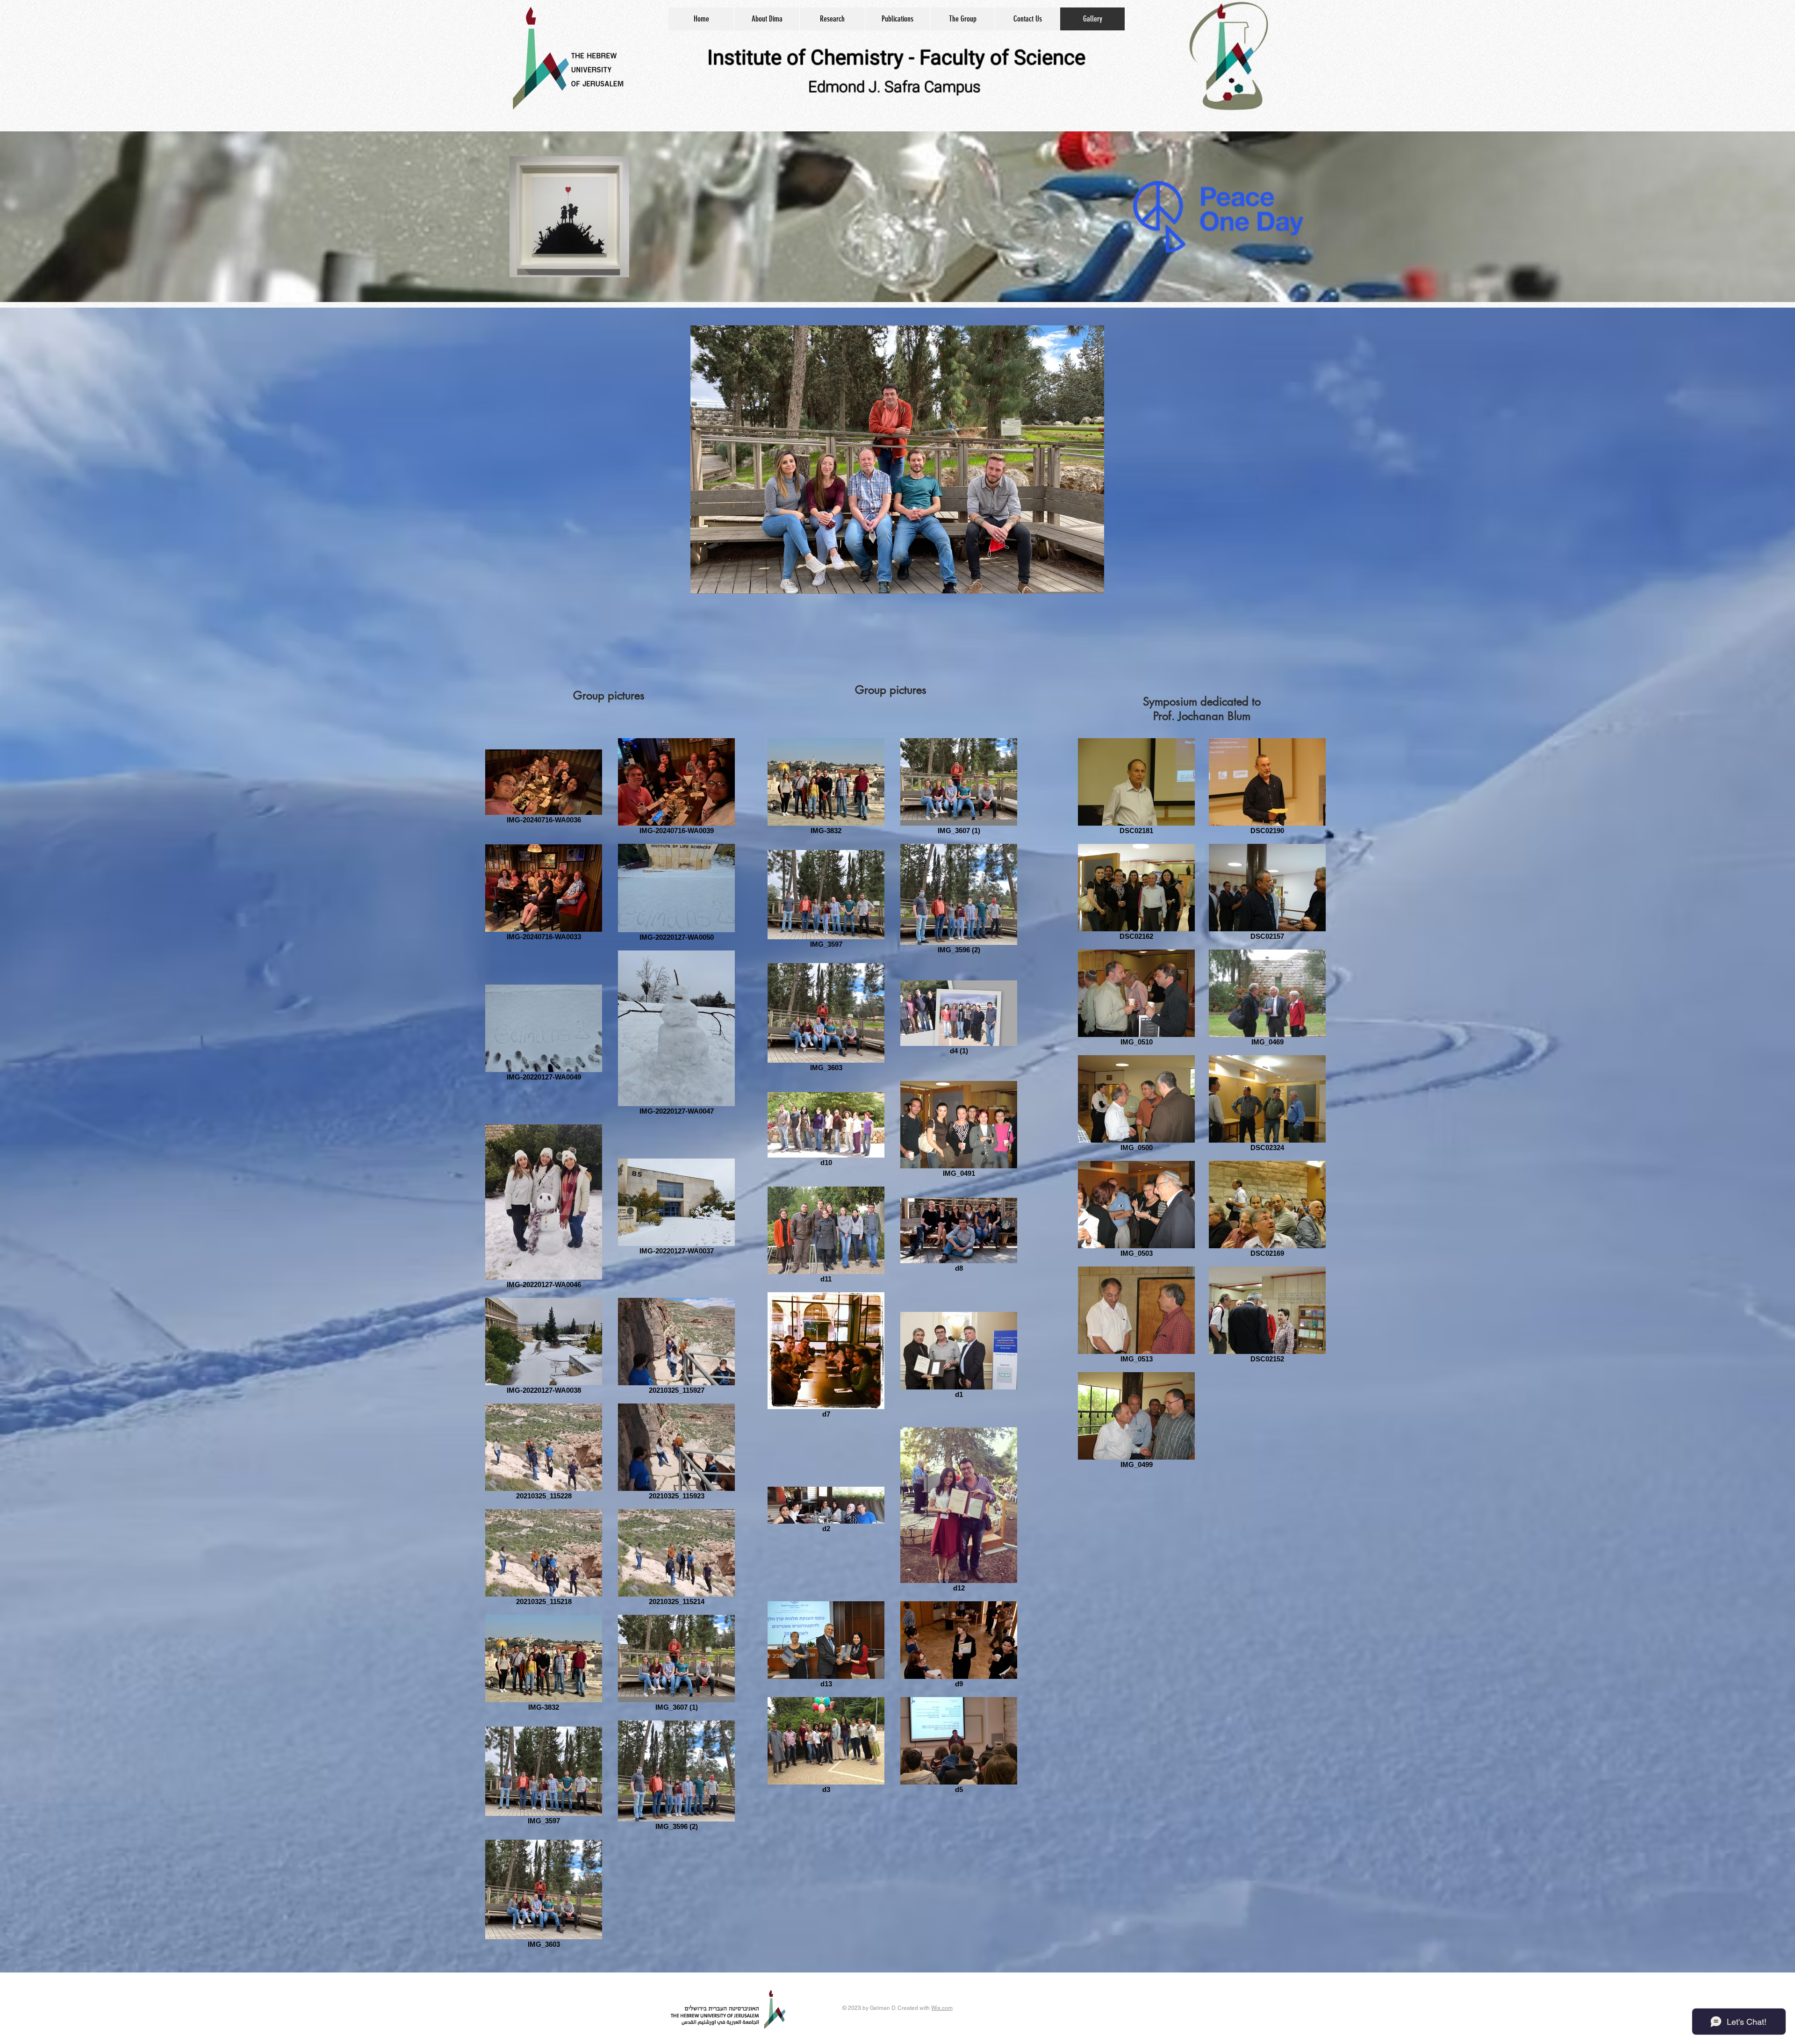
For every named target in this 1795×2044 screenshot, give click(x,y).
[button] (897, 460)
